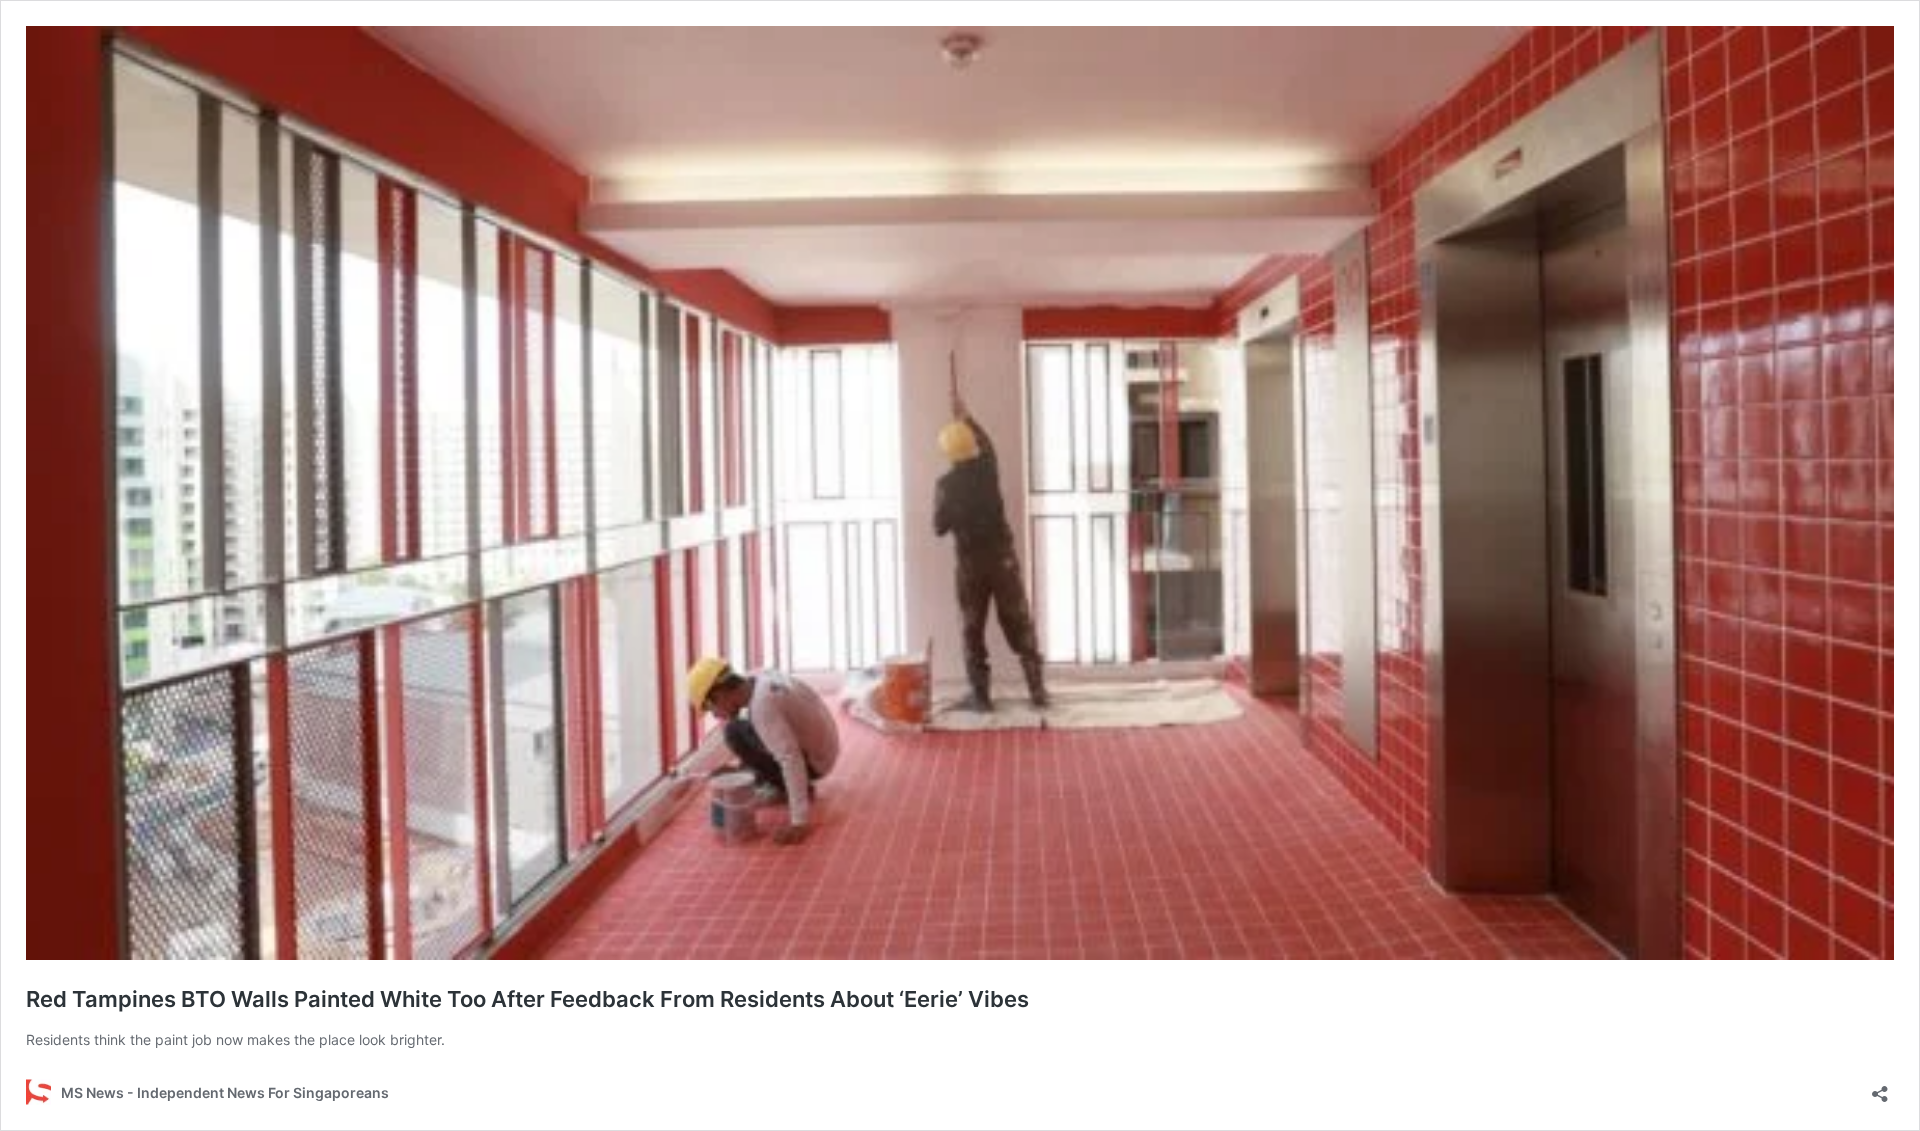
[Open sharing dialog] (1880, 1087)
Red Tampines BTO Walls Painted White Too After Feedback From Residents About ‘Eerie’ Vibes (527, 999)
